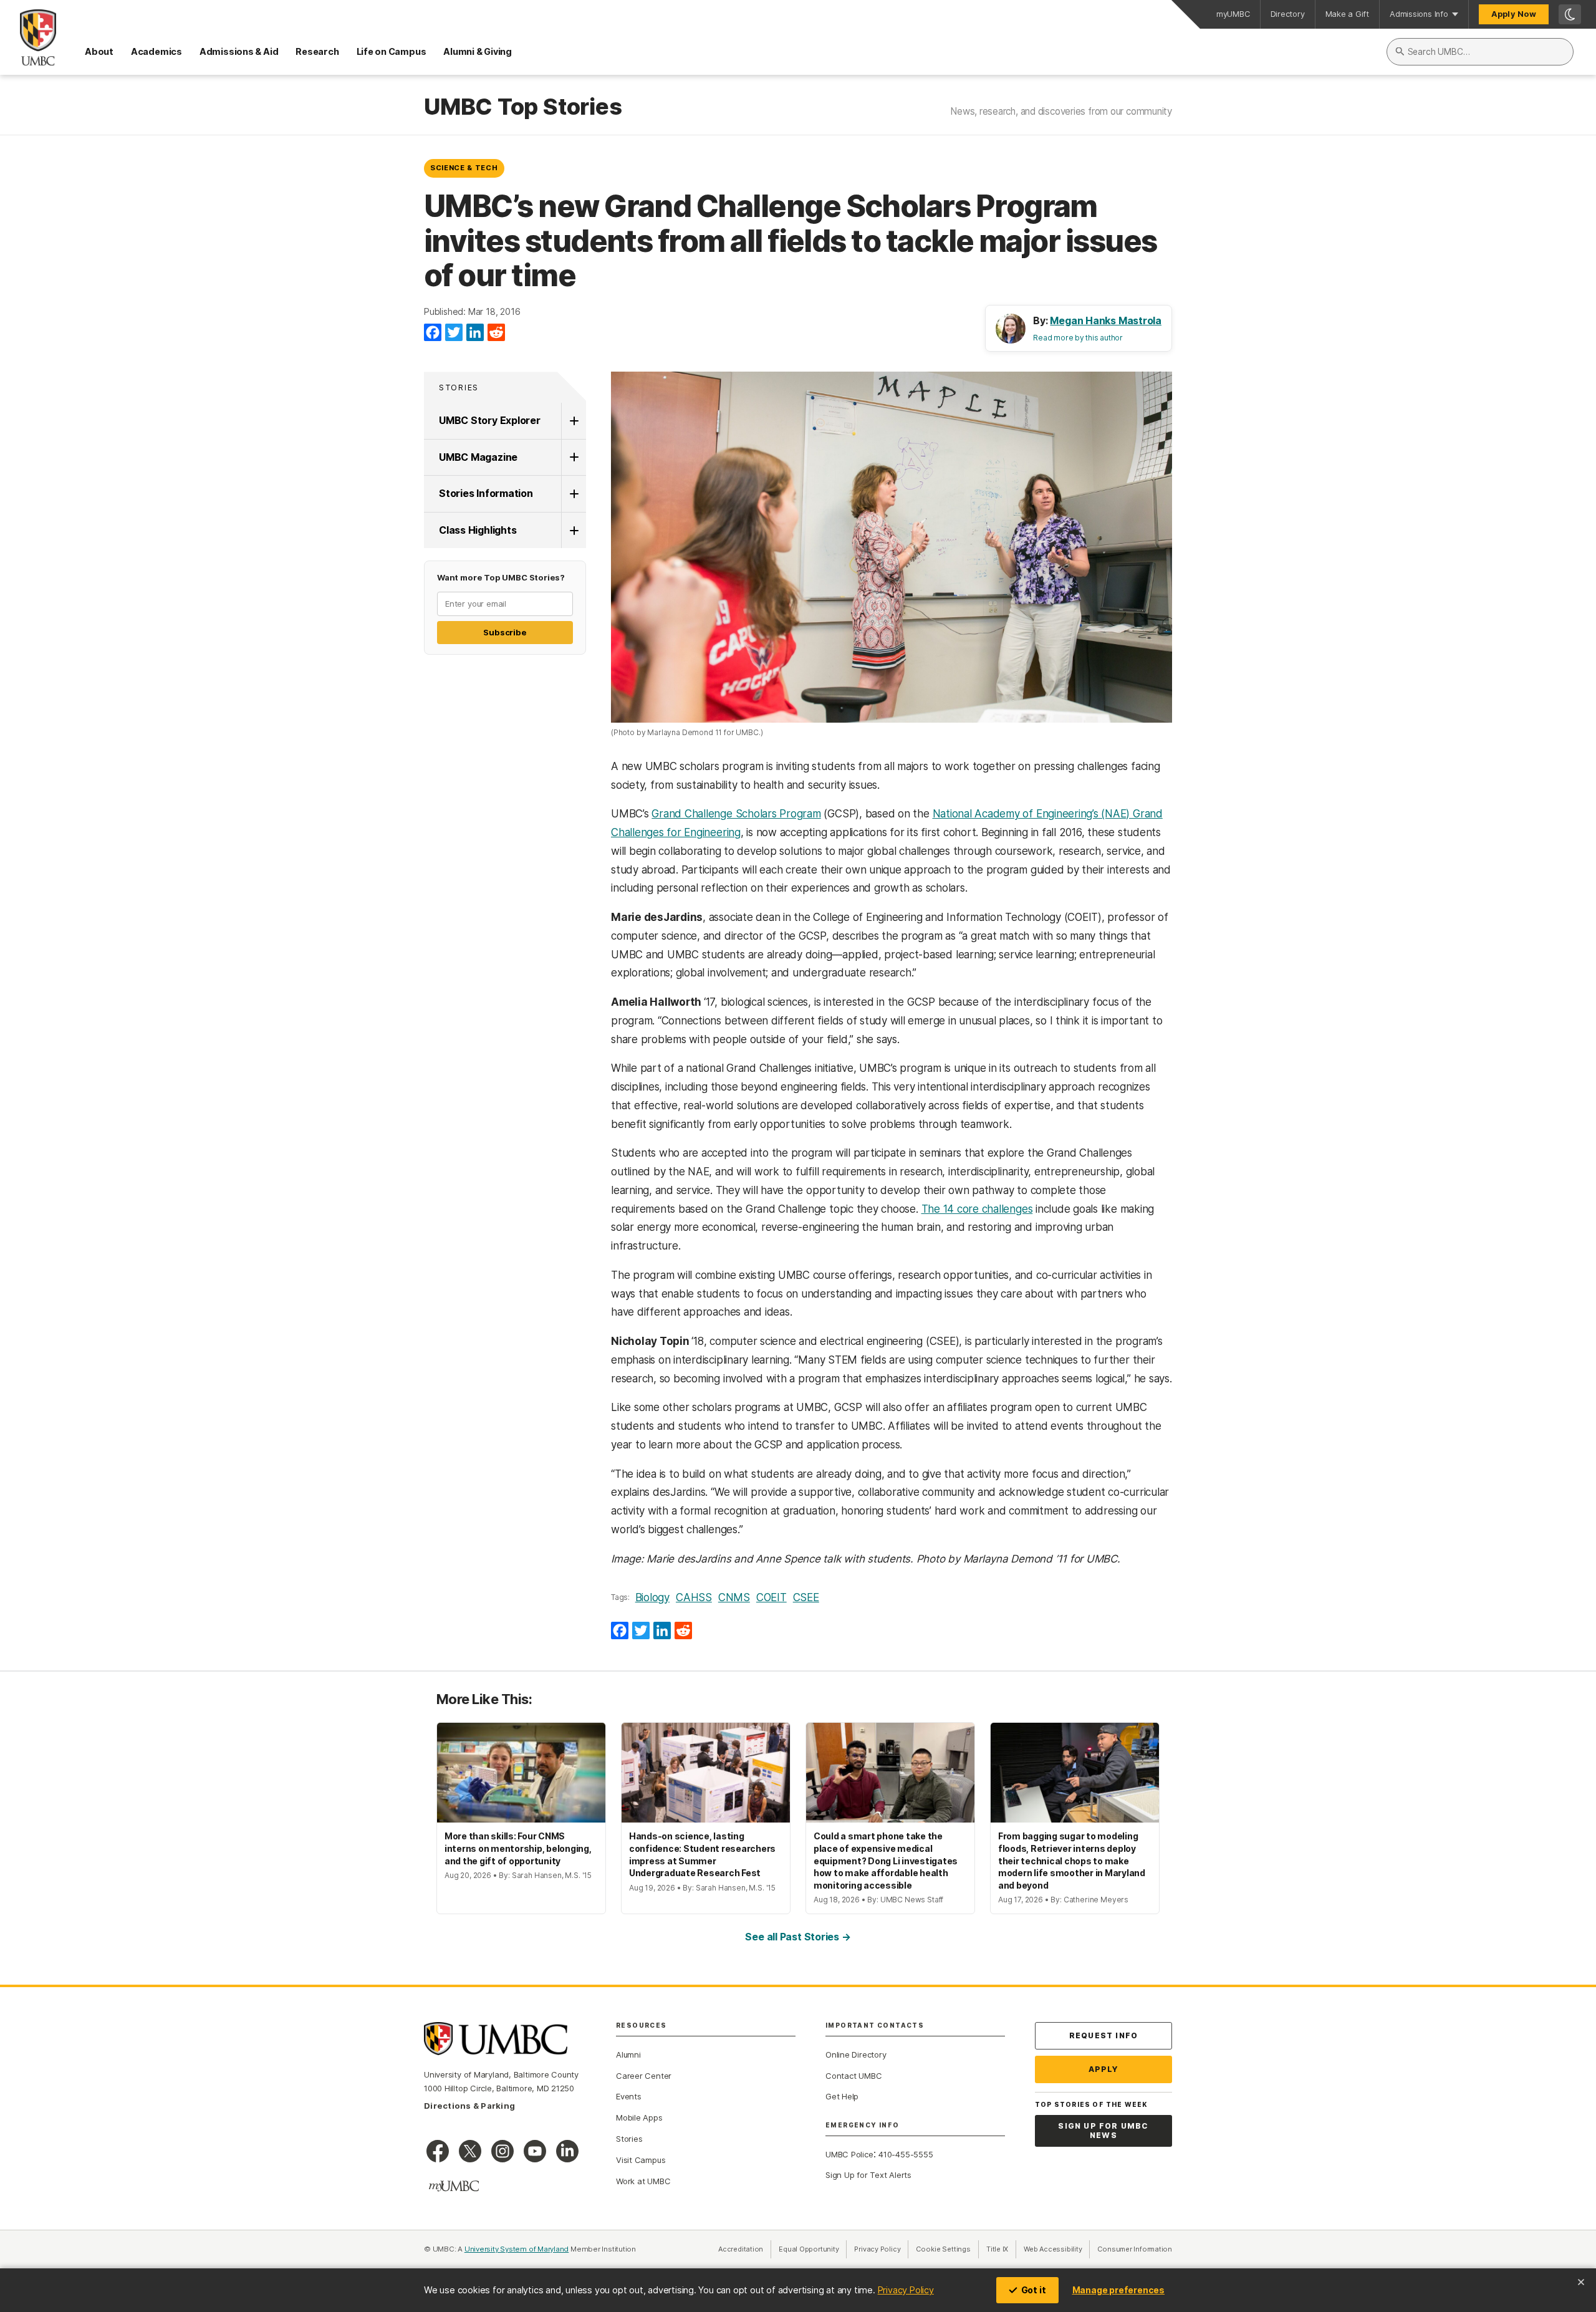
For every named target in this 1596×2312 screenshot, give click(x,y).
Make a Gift (1348, 14)
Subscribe (505, 632)
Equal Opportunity (813, 2249)
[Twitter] (454, 333)
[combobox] (1480, 52)
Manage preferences (1118, 2290)
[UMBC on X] (470, 2151)
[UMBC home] (28, 37)
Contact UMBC (853, 2076)
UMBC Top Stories (523, 107)
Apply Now (1514, 14)
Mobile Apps (639, 2117)
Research (317, 51)
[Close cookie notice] (1581, 2282)
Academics (156, 51)
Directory (1288, 14)
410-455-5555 (906, 2154)
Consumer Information (1135, 2249)
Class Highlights (478, 530)
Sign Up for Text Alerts (868, 2175)
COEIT (772, 1597)
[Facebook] (433, 333)
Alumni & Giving (478, 51)
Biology (652, 1597)
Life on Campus (392, 51)
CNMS (734, 1597)
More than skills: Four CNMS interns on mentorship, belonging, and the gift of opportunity (518, 1848)
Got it (1034, 2290)
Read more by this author (1078, 338)
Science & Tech (464, 168)
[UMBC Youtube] (535, 2151)
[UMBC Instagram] (502, 2151)
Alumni (628, 2054)
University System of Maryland (517, 2249)
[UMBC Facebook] (438, 2151)
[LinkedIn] (475, 333)
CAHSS (694, 1597)
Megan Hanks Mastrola (1106, 320)
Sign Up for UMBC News (1103, 2131)
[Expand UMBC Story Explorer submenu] (574, 421)
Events (629, 2096)
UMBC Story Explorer (490, 420)
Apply (1104, 2069)
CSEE (806, 1597)
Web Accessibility (1057, 2249)
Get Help (842, 2096)
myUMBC (1233, 14)
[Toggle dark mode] (1570, 14)
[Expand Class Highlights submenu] (574, 531)
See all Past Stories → (798, 1937)
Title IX (1001, 2249)
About (99, 51)
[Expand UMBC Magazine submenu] (574, 458)
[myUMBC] (454, 2186)
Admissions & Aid (239, 51)
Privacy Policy (906, 2290)
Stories (459, 388)
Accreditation (741, 2249)
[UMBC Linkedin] (567, 2151)
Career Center (644, 2076)
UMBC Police (849, 2154)
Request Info (1103, 2035)
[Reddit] (496, 333)
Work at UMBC (643, 2181)
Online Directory (856, 2054)
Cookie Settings (943, 2249)
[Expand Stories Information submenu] (574, 494)
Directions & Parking (469, 2106)
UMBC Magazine (478, 457)
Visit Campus (641, 2160)
